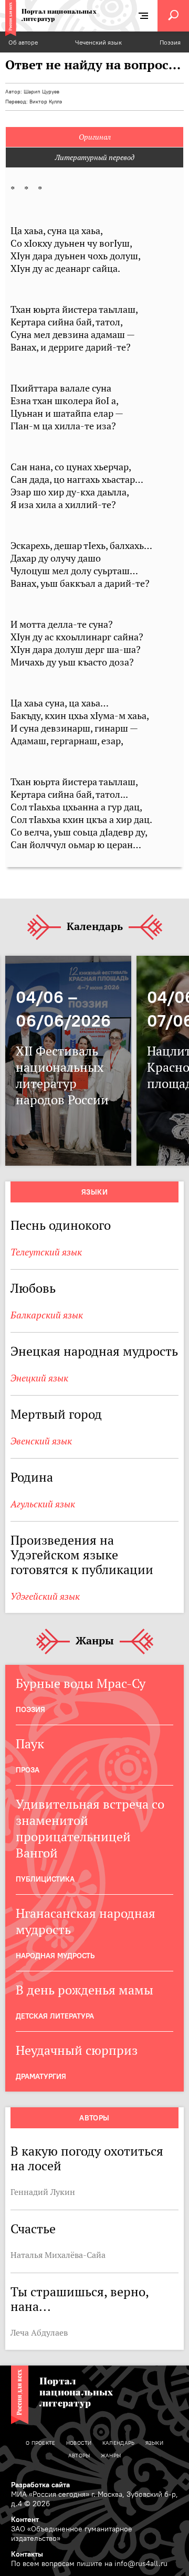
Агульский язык (43, 1504)
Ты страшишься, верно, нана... (80, 2299)
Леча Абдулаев (39, 2332)
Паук (30, 1744)
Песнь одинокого (61, 1225)
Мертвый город (56, 1414)
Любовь (33, 1288)
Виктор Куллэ (46, 102)
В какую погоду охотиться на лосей (87, 2158)
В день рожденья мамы (85, 1990)
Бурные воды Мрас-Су (81, 1683)
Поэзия (170, 42)
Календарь (95, 927)
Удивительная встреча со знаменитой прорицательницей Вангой (90, 1829)
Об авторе (23, 42)
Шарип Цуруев (41, 92)
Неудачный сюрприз (77, 2050)
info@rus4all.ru (141, 2563)
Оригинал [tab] (95, 137)
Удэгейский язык (45, 1596)
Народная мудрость (55, 1956)
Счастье (33, 2229)
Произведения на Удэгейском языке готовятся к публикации (82, 1555)
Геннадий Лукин (43, 2192)
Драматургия (41, 2076)
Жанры (95, 1641)
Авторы (94, 2118)
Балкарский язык (47, 1315)
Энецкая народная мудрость (94, 1351)
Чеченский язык (98, 42)
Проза (28, 1770)
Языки (94, 1192)
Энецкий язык (39, 1378)
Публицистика (45, 1879)
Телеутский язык (46, 1252)
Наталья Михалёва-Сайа (58, 2255)
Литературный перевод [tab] (95, 157)
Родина (32, 1477)
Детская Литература (55, 2016)
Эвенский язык (41, 1441)
